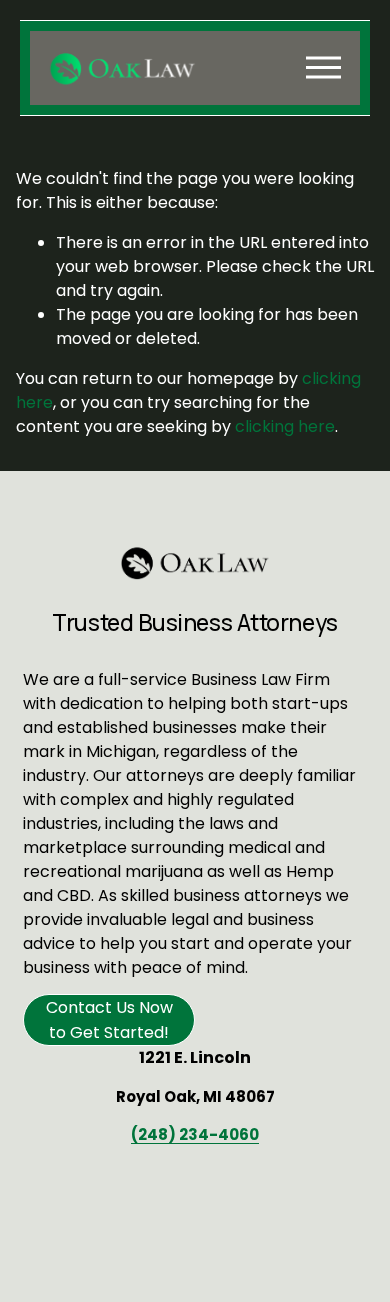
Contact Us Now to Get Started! (109, 1020)
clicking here (285, 426)
